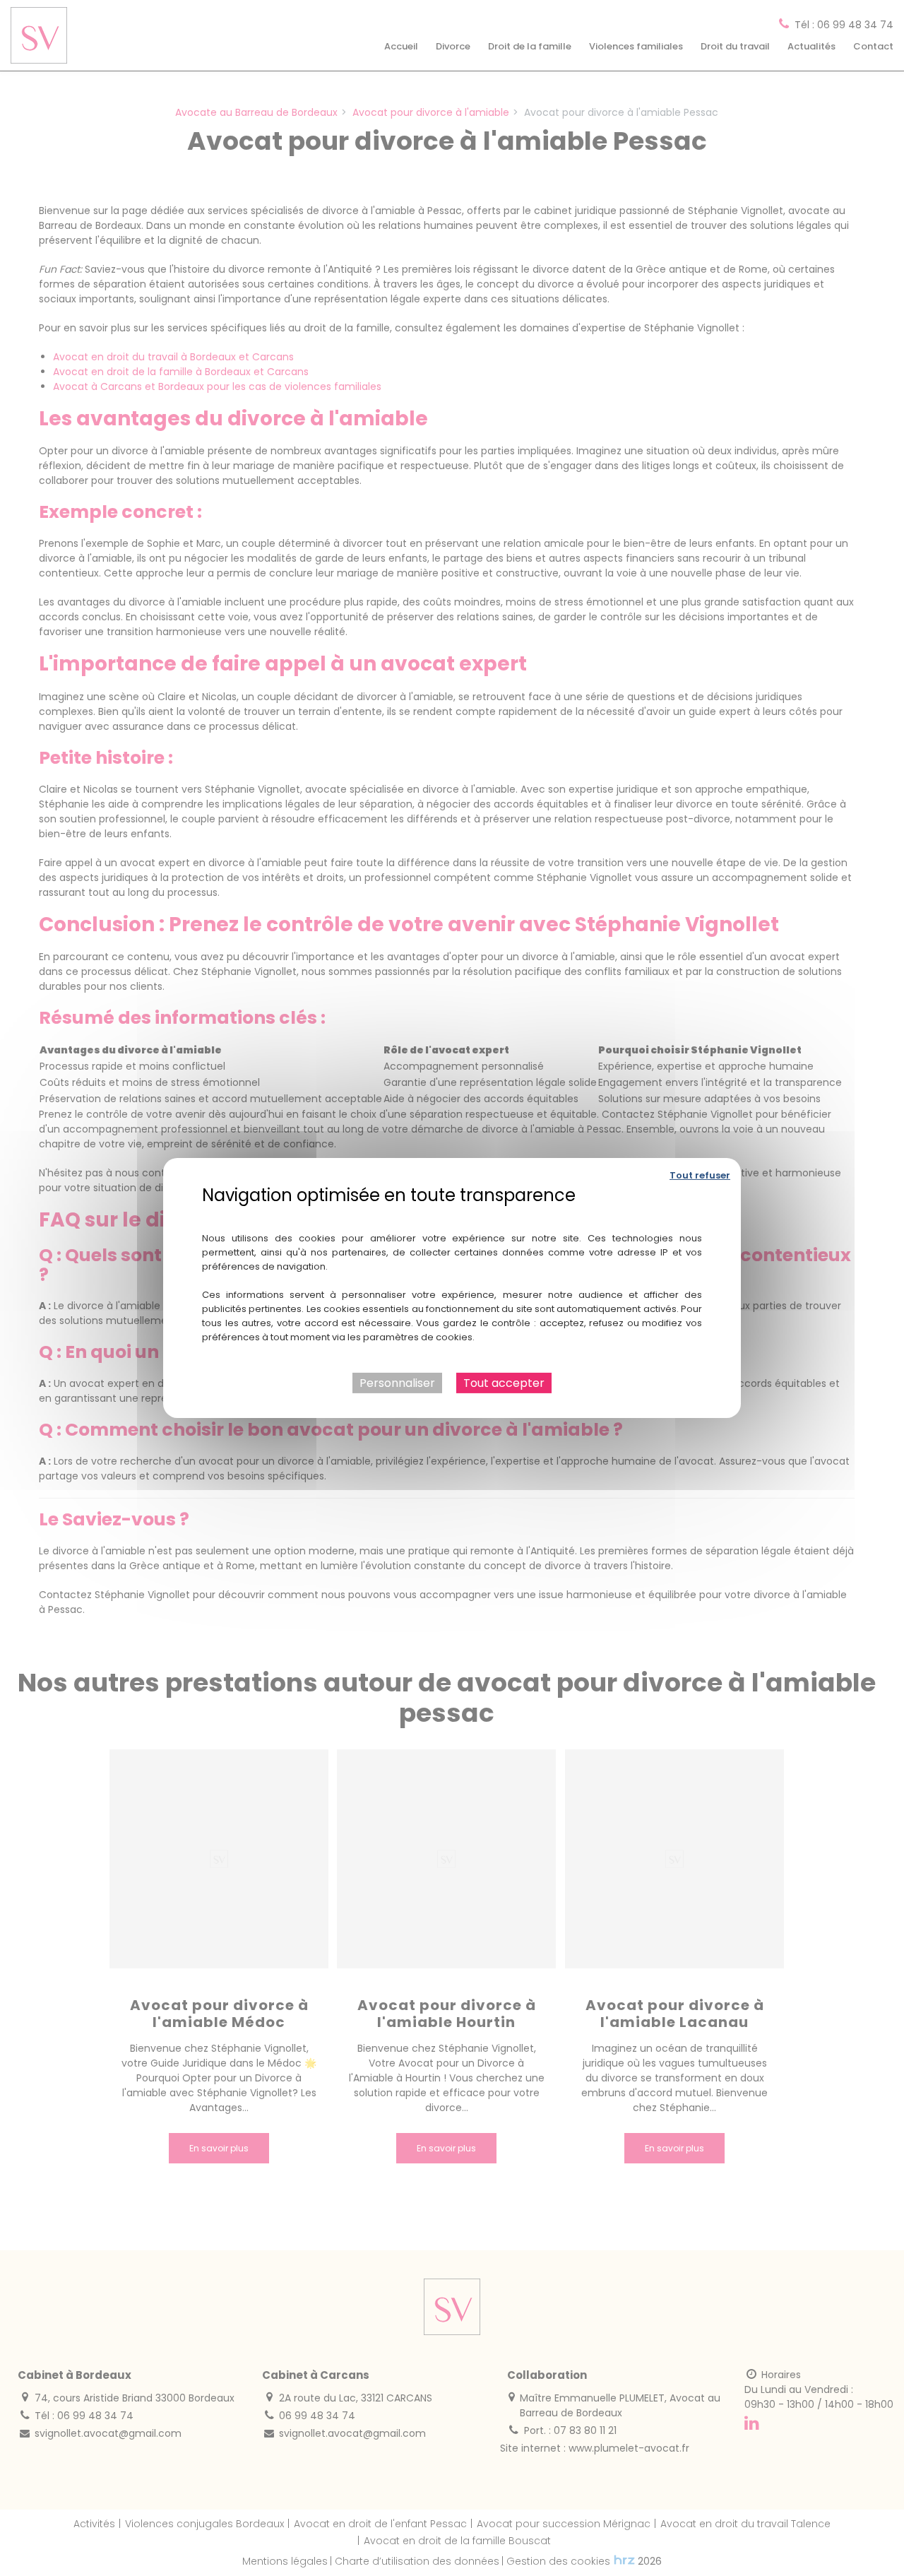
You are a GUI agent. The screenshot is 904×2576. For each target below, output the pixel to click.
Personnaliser (397, 1383)
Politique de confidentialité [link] (452, 1216)
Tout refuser (700, 1175)
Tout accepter (504, 1383)
